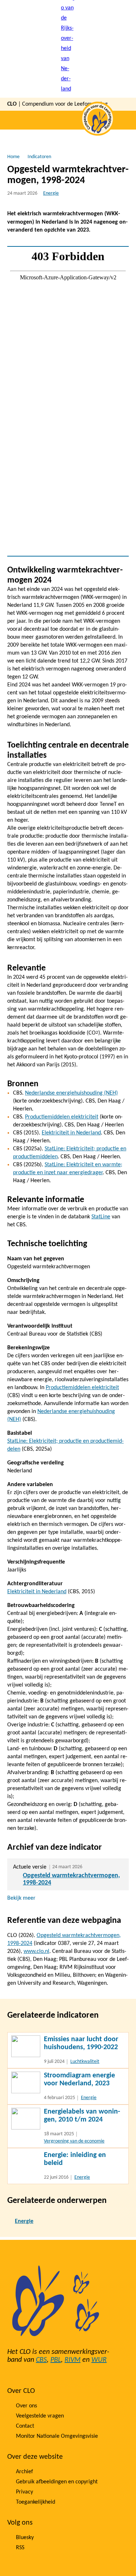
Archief (24, 2472)
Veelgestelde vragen (40, 2416)
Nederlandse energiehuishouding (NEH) (71, 1093)
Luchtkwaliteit (85, 2062)
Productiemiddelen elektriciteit (62, 1117)
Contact (25, 2426)
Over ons (26, 2406)
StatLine (101, 1217)
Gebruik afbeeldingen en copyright (57, 2482)
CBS (41, 2360)
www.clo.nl (36, 1951)
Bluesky (25, 2538)
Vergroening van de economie (74, 2141)
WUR (99, 2360)
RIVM (73, 2360)
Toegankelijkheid (36, 2502)
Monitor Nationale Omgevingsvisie (57, 2436)
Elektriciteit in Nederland (71, 1133)
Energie (51, 193)
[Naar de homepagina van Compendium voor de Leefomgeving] (68, 49)
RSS (20, 2548)
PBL (56, 2360)
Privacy (24, 2492)
